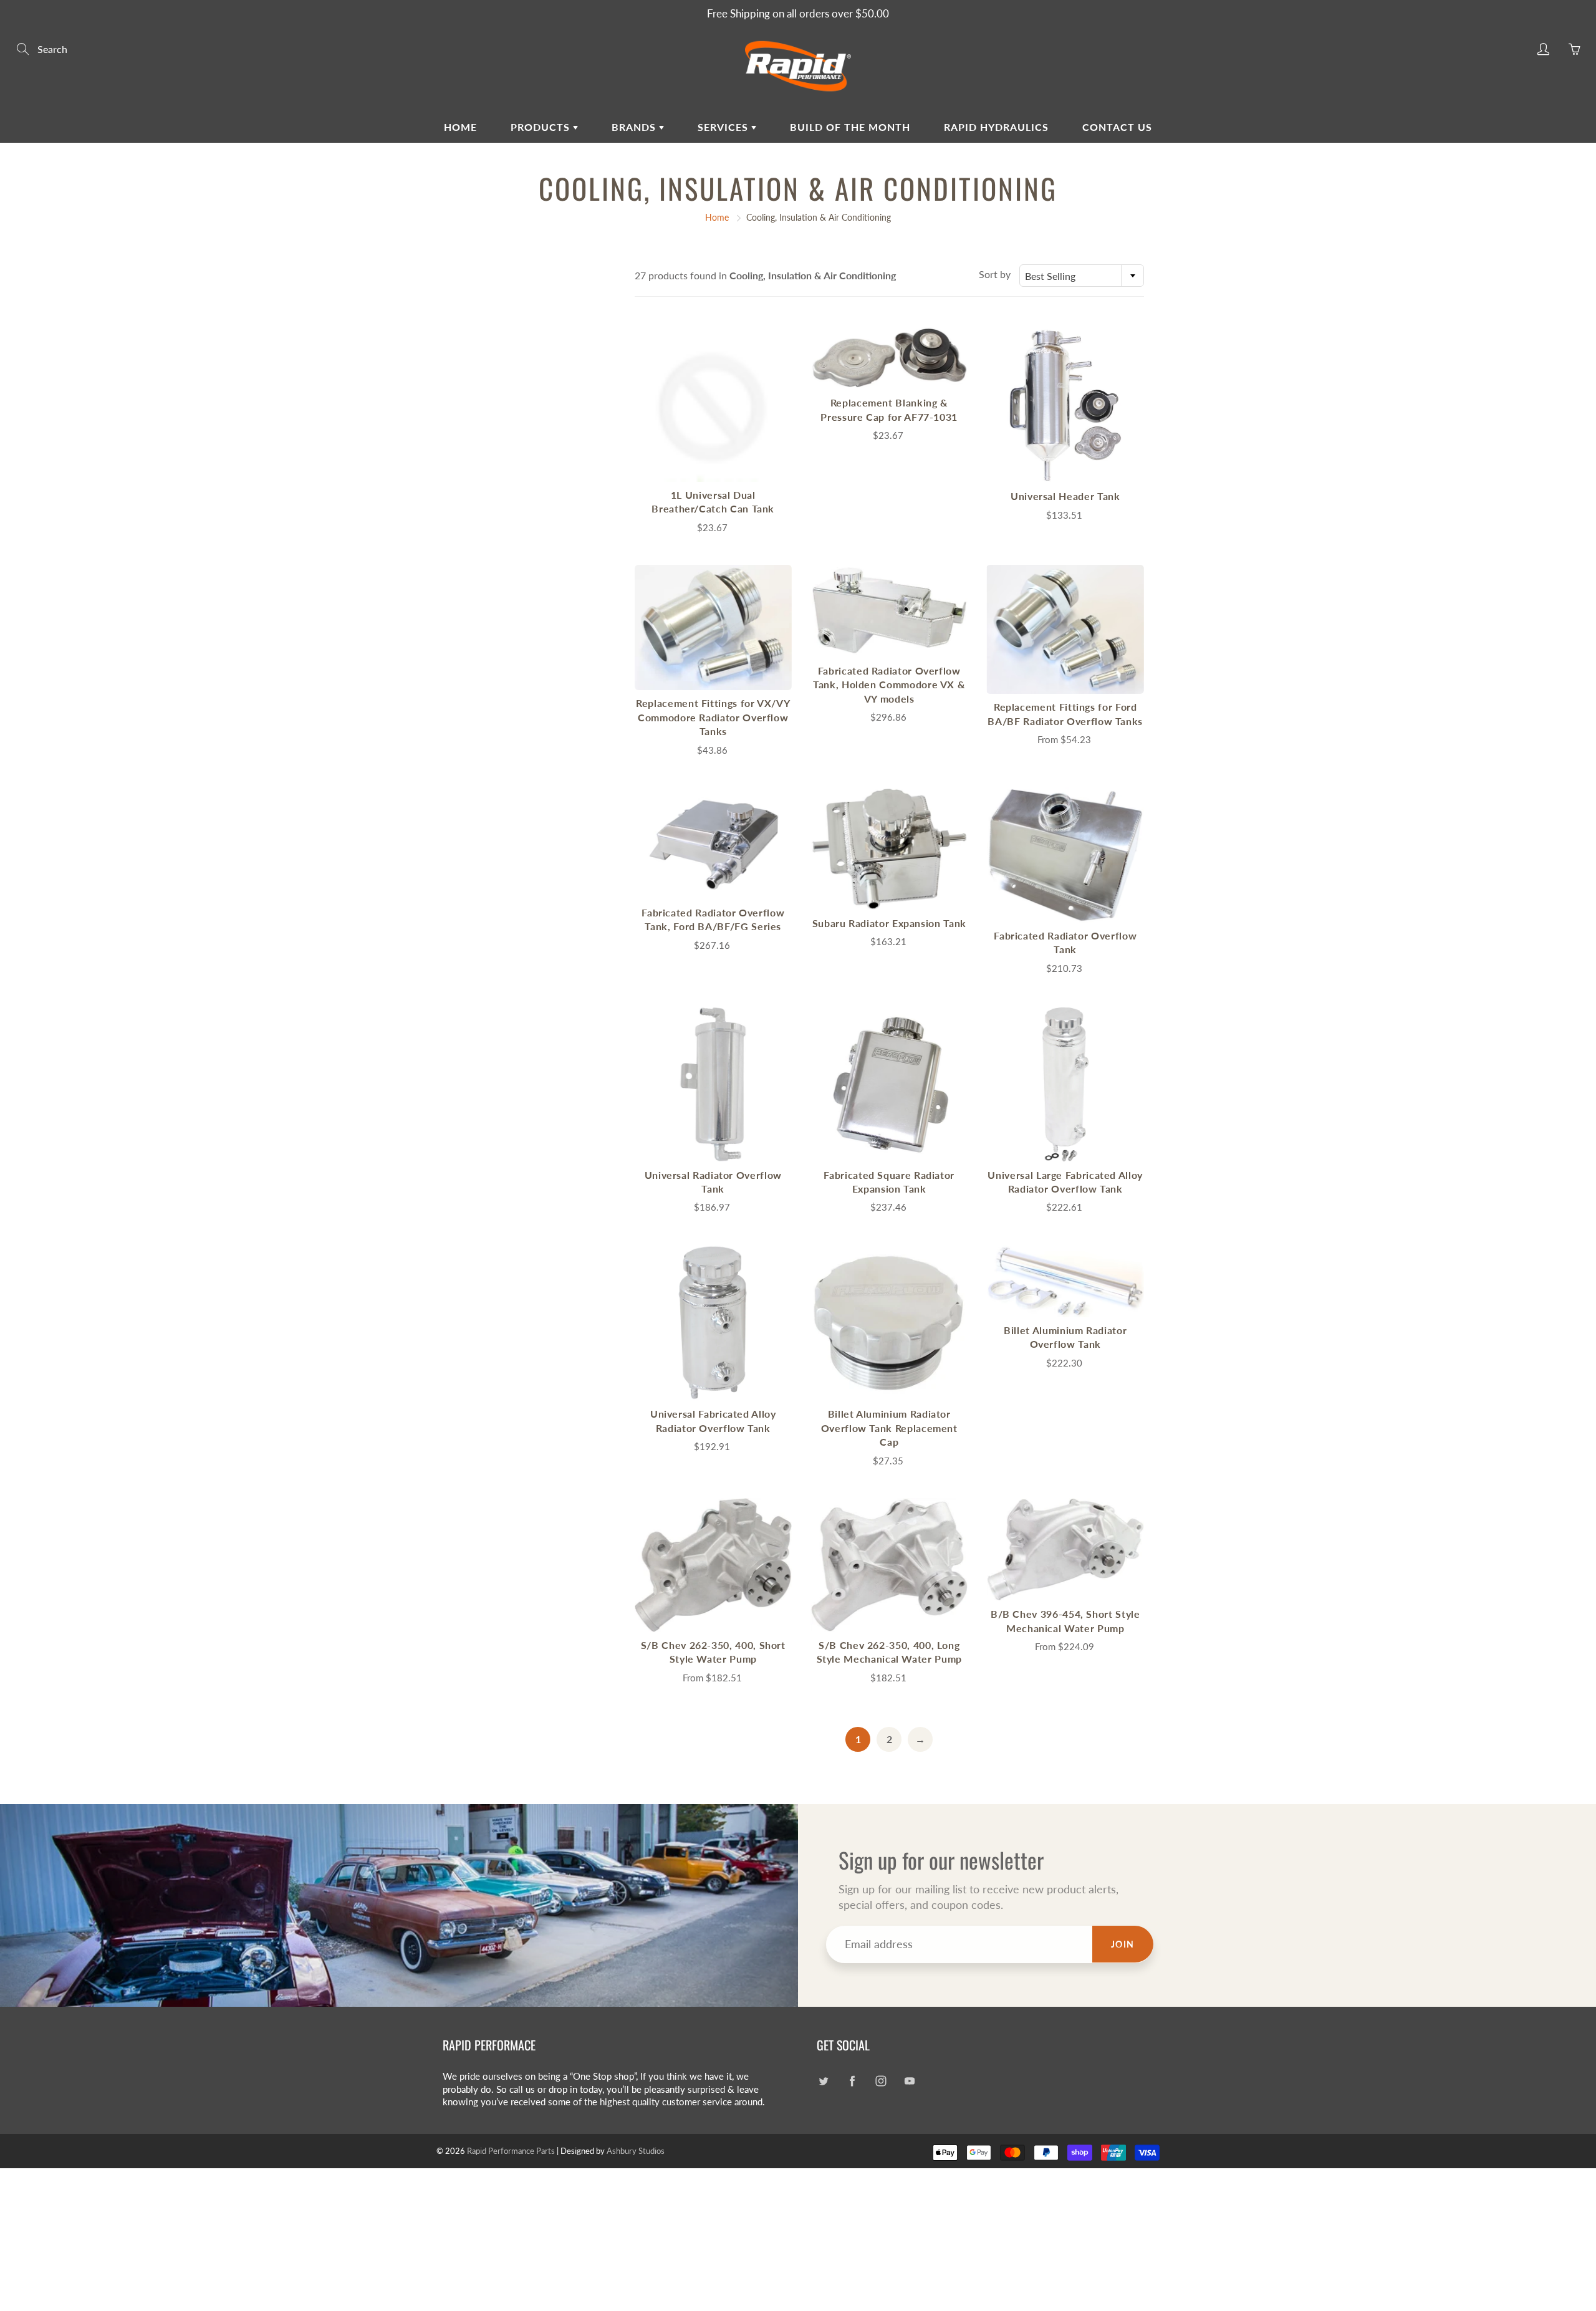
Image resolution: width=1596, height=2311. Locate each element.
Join (1123, 1944)
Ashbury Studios (636, 2151)
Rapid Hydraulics (996, 127)
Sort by (995, 274)
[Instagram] (881, 2081)
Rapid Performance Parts (511, 2151)
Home (460, 127)
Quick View (713, 404)
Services (724, 127)
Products (542, 127)
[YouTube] (909, 2081)
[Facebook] (852, 2081)
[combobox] (1082, 276)
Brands (635, 127)
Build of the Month (850, 127)
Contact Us (1117, 127)
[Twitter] (823, 2081)
